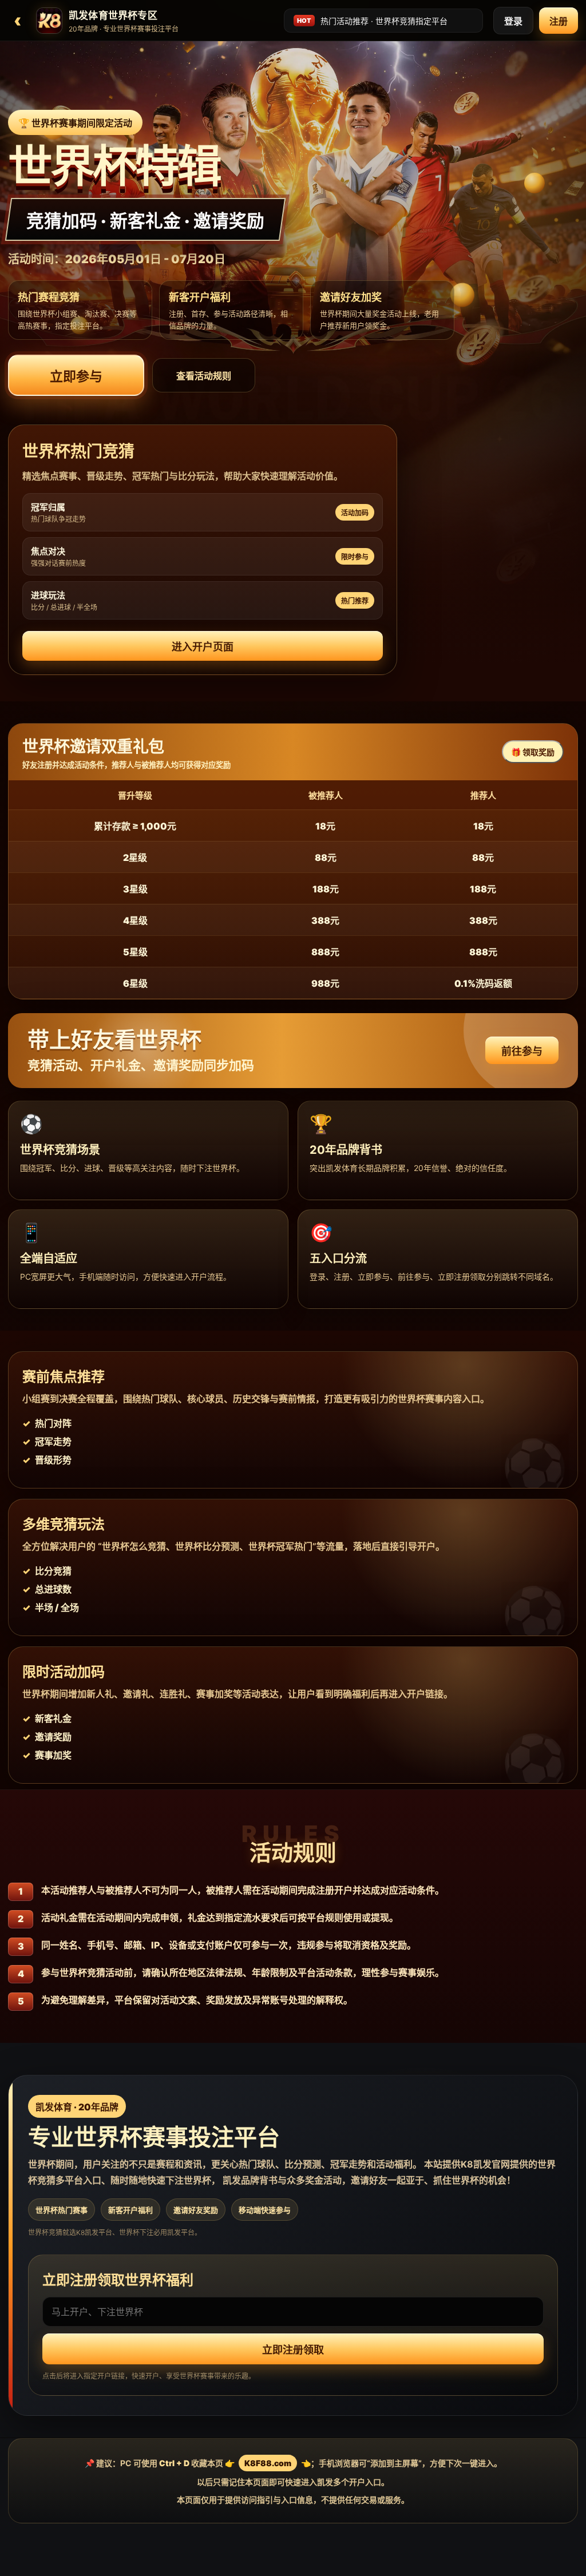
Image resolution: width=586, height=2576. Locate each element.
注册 (559, 21)
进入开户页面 (203, 647)
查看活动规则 (204, 376)
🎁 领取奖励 (533, 752)
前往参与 (522, 1051)
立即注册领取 (293, 2350)
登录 (513, 21)
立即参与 (76, 376)
